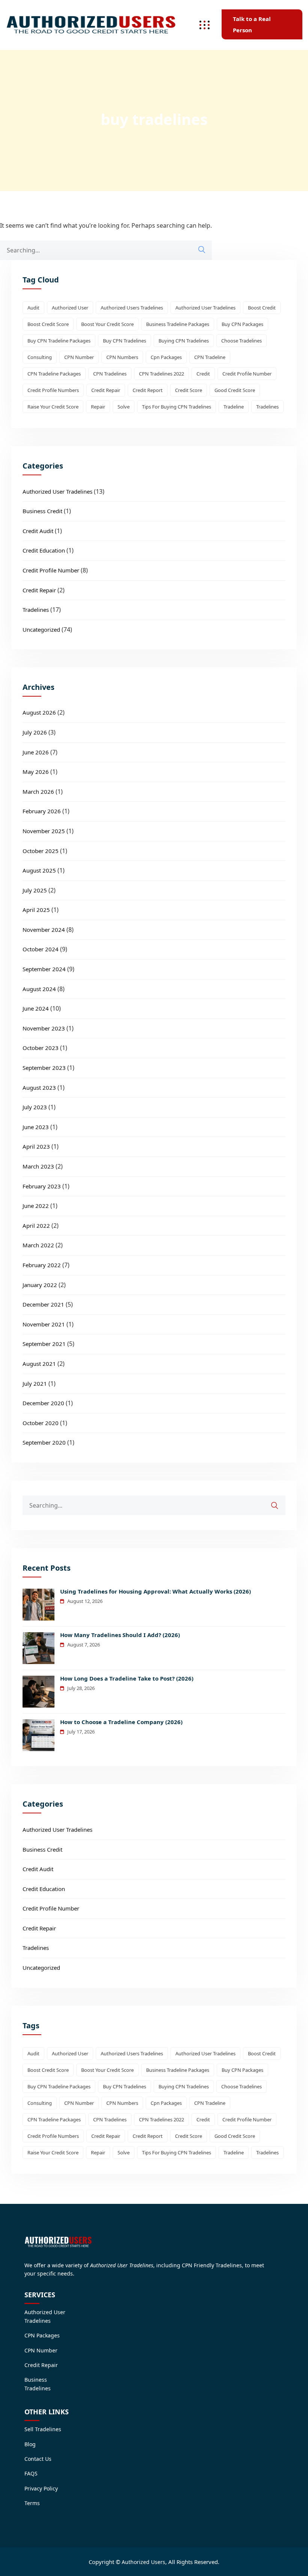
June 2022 (36, 1206)
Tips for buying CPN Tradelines (177, 407)
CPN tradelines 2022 (162, 374)
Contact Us (38, 2459)
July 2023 (35, 1107)
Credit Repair (39, 590)
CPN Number (79, 357)
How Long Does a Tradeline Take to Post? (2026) (127, 1678)
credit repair (106, 390)
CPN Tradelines (110, 374)
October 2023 (41, 1048)
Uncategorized (41, 629)
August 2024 (39, 989)
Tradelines (36, 610)
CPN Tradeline (210, 357)
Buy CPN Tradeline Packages (59, 341)
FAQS (31, 2473)
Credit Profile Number (247, 374)
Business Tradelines (38, 2384)
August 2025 (39, 870)
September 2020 (44, 1442)
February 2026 (42, 811)
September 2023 (44, 1068)
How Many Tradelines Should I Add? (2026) (120, 1635)
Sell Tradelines (43, 2429)
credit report (148, 390)
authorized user (70, 308)
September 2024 (44, 969)
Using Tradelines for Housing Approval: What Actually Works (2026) (156, 1591)
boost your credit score (107, 324)
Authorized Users (143, 2562)
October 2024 (41, 949)
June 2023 (36, 1127)
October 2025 (41, 851)
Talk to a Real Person (252, 24)
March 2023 (38, 1166)
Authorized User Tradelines (205, 308)
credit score (189, 390)
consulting (40, 357)
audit (33, 308)
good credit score (235, 390)
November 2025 (44, 831)
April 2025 (36, 910)
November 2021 (44, 1324)
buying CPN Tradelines (184, 341)
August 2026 (39, 712)
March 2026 (38, 792)
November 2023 (44, 1028)
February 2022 (42, 1265)
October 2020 (41, 1423)
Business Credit (42, 511)
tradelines (267, 407)
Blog (30, 2444)
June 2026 (36, 752)
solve (124, 407)
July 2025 (35, 890)
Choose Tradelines (242, 341)
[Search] (202, 250)
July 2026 (35, 732)
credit (203, 374)
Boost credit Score (48, 324)
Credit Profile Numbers (53, 390)
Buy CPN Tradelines (125, 341)
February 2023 (42, 1186)
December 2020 (43, 1403)
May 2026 (36, 772)
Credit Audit (38, 531)
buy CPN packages (242, 324)
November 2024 (44, 930)
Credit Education (44, 550)
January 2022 (40, 1285)
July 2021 (35, 1383)
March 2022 (38, 1245)
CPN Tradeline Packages (54, 374)
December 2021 (43, 1304)
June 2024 (36, 1008)
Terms (32, 2503)
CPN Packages (42, 2335)
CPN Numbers (122, 357)
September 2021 (44, 1344)
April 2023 (36, 1146)
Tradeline (234, 407)
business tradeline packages (178, 324)
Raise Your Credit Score (53, 407)
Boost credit (262, 308)
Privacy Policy (41, 2488)
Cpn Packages (166, 357)
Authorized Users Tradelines (132, 308)
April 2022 (36, 1226)
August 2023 (39, 1087)
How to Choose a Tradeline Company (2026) (121, 1722)
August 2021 (39, 1364)
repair (98, 407)
